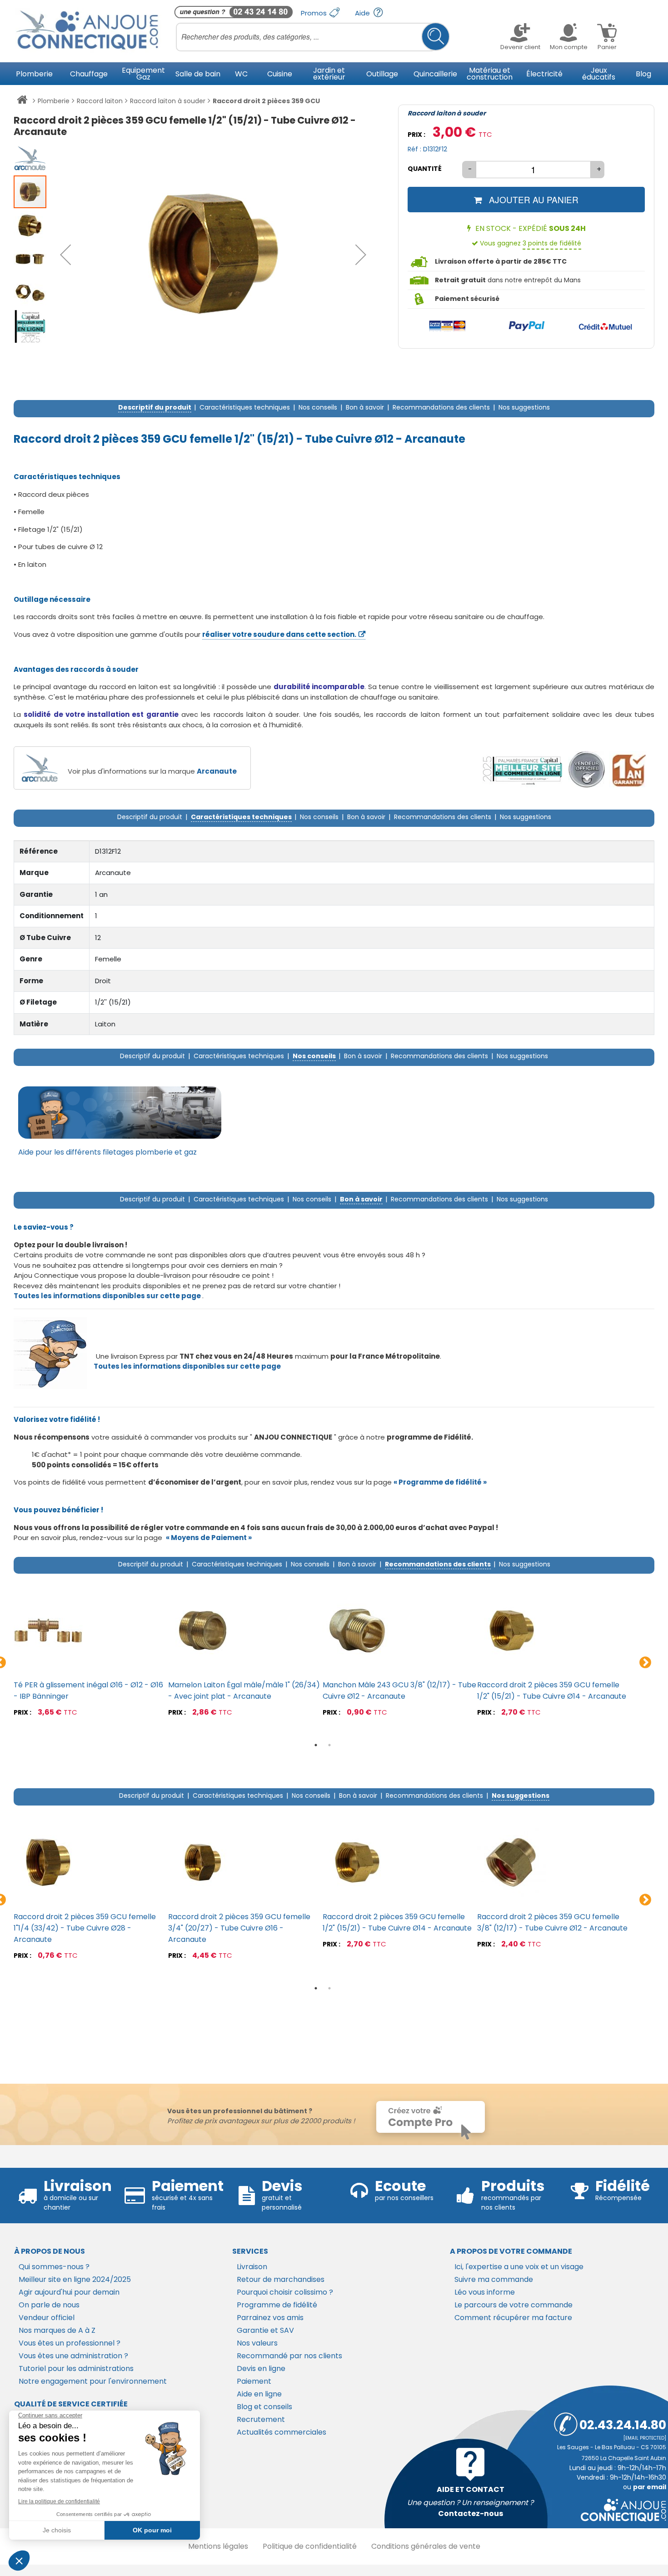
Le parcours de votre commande (513, 2305)
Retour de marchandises (281, 2279)
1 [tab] (316, 1745)
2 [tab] (329, 1745)
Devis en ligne (261, 2368)
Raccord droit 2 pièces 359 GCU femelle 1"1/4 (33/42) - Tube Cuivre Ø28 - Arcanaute (85, 1928)
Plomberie (54, 101)
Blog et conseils (264, 2407)
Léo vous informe (485, 2292)
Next (645, 1663)
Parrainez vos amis (270, 2318)
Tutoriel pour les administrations (76, 2368)
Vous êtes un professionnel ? (70, 2343)
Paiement (254, 2381)
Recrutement (261, 2419)
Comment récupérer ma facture (513, 2318)
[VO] (587, 770)
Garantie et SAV (265, 2330)
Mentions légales (218, 2546)
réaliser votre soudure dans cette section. (279, 634)
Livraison (252, 2267)
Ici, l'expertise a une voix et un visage (519, 2267)
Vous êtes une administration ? (73, 2356)
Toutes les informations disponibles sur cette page (187, 1366)
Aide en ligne (259, 2394)
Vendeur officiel (47, 2318)
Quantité (425, 169)
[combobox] (313, 37)
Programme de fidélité (277, 2305)
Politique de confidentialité (310, 2546)
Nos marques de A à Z (57, 2330)
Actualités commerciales (282, 2432)
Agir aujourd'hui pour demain (69, 2292)
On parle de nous (49, 2305)
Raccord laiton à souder (168, 101)
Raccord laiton (100, 101)
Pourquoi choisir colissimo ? (285, 2292)
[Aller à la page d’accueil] (22, 101)
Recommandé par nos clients (289, 2356)
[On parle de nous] (522, 770)
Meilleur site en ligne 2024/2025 (75, 2279)
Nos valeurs (257, 2343)
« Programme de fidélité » (440, 1482)
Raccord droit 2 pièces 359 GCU (266, 101)
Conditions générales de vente (426, 2546)
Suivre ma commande (494, 2279)
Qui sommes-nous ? (54, 2267)
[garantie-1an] (628, 770)
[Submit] (436, 37)
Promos (315, 13)
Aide (363, 13)
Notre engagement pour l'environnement (93, 2381)
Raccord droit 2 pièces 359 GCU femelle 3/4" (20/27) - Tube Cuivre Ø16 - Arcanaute (239, 1928)
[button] (65, 255)
